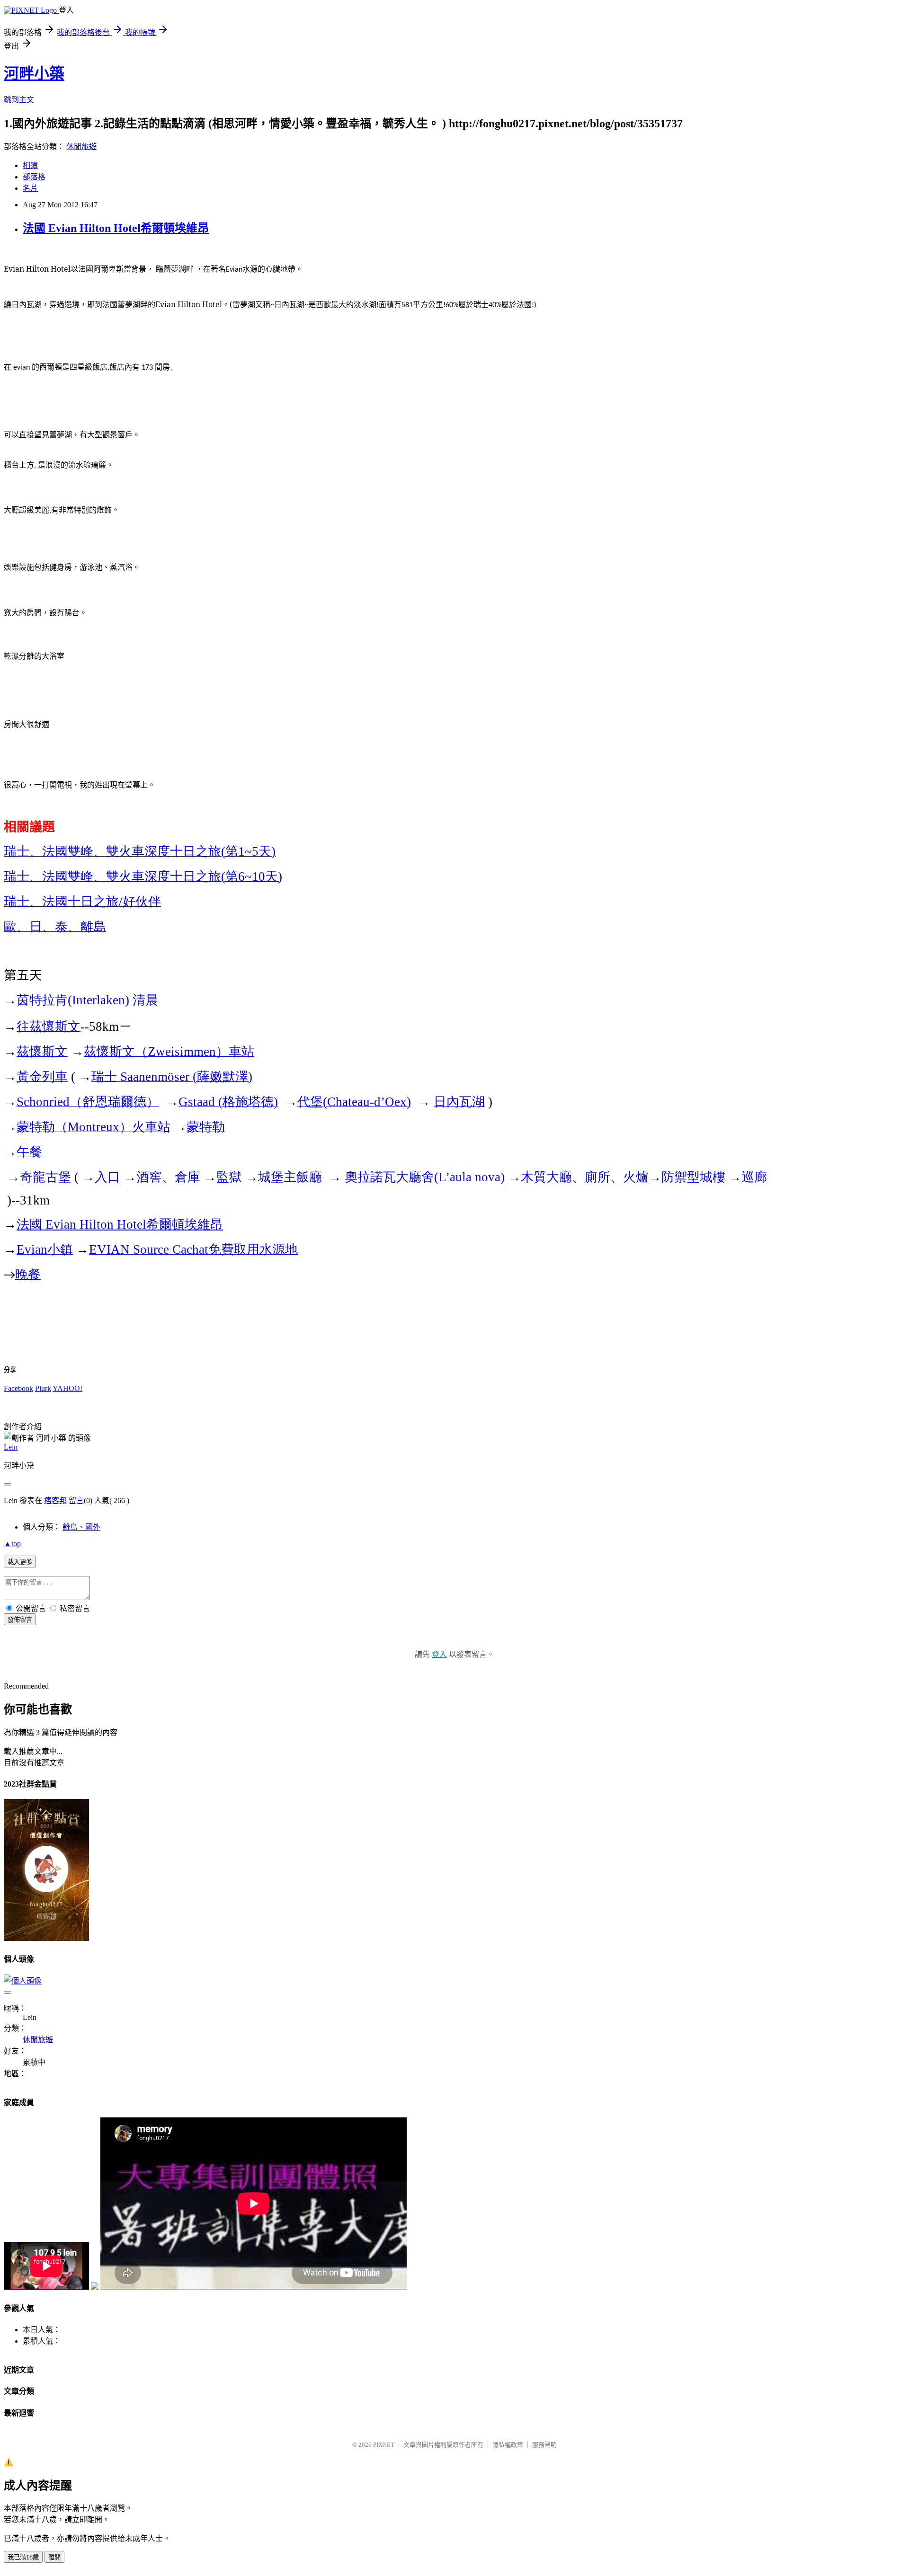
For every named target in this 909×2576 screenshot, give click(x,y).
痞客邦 (55, 1500)
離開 (54, 2557)
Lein (11, 1447)
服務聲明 (544, 2445)
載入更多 (20, 1562)
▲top (12, 1544)
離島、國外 (81, 1527)
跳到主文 (19, 100)
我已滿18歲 (23, 2557)
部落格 (34, 177)
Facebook (18, 1388)
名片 (30, 188)
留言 (76, 1500)
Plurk (43, 1388)
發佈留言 (20, 1620)
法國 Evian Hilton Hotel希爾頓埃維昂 (116, 228)
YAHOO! (67, 1388)
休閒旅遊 (81, 146)
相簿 (30, 165)
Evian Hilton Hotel (120, 1224)
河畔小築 (34, 73)
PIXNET (384, 2445)
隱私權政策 (508, 2445)
